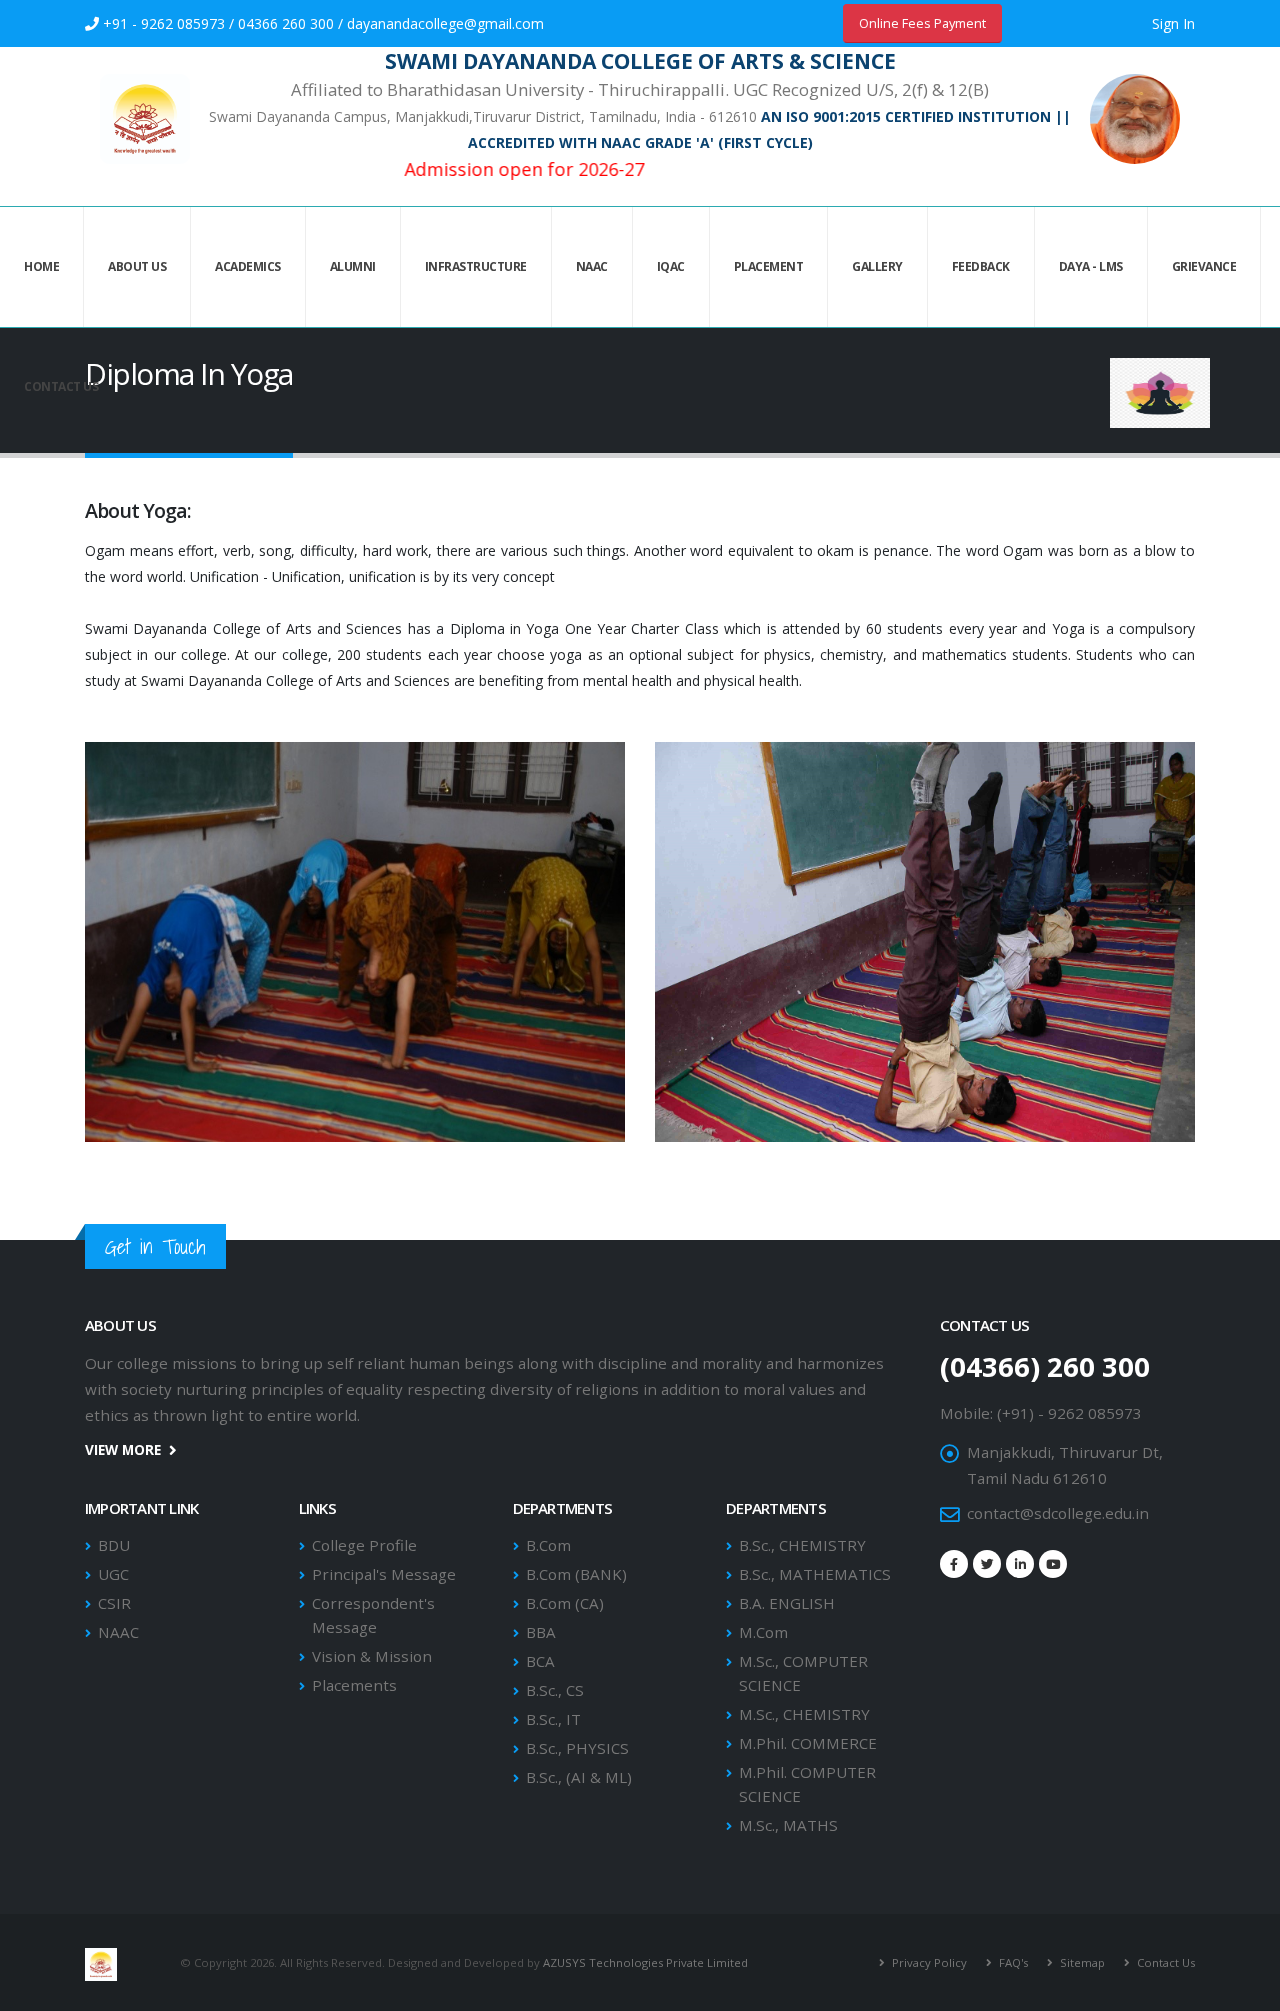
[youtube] (1053, 1564)
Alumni (353, 266)
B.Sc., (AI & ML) (579, 1777)
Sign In (1173, 23)
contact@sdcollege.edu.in (1058, 1513)
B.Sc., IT (553, 1719)
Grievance (1204, 266)
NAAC (592, 266)
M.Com (763, 1632)
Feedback (981, 266)
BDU (114, 1545)
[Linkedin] (1020, 1564)
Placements (354, 1685)
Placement (769, 266)
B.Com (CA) (565, 1603)
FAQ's (1012, 1962)
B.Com (548, 1545)
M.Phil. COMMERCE (808, 1743)
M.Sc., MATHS (788, 1825)
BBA (541, 1632)
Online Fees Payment (922, 23)
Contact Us (61, 386)
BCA (540, 1661)
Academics (248, 266)
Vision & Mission (372, 1656)
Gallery (877, 266)
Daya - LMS (1091, 266)
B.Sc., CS (555, 1690)
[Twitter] (987, 1564)
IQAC (671, 266)
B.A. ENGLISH (787, 1603)
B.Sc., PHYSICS (577, 1748)
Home (41, 266)
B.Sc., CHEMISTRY (802, 1545)
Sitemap (1081, 1962)
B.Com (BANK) (576, 1574)
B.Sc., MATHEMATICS (815, 1574)
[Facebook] (954, 1564)
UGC (113, 1574)
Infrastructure (476, 266)
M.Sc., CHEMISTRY (804, 1714)
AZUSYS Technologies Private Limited (645, 1962)
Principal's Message (384, 1574)
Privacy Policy (928, 1962)
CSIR (114, 1603)
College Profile (364, 1545)
